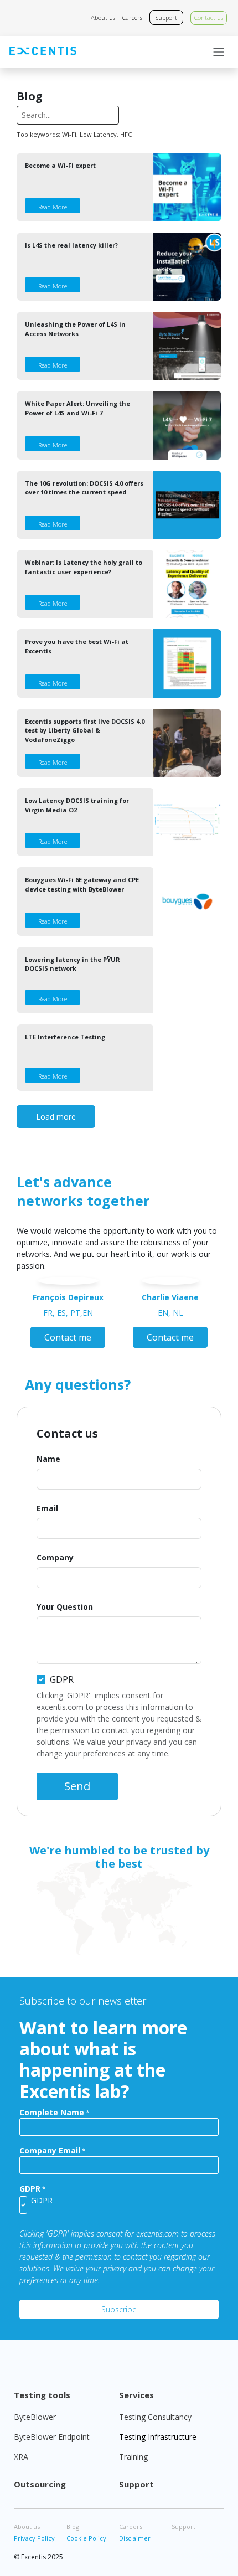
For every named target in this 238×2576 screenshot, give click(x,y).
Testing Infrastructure (158, 2437)
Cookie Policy (86, 2538)
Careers (132, 17)
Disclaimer (135, 2538)
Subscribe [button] (119, 2309)
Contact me (68, 1337)
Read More (53, 207)
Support (166, 17)
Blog (73, 2526)
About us (103, 17)
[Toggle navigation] (219, 52)
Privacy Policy (34, 2538)
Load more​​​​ (56, 1117)
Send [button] (77, 1786)
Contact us (209, 17)
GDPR (62, 1679)
